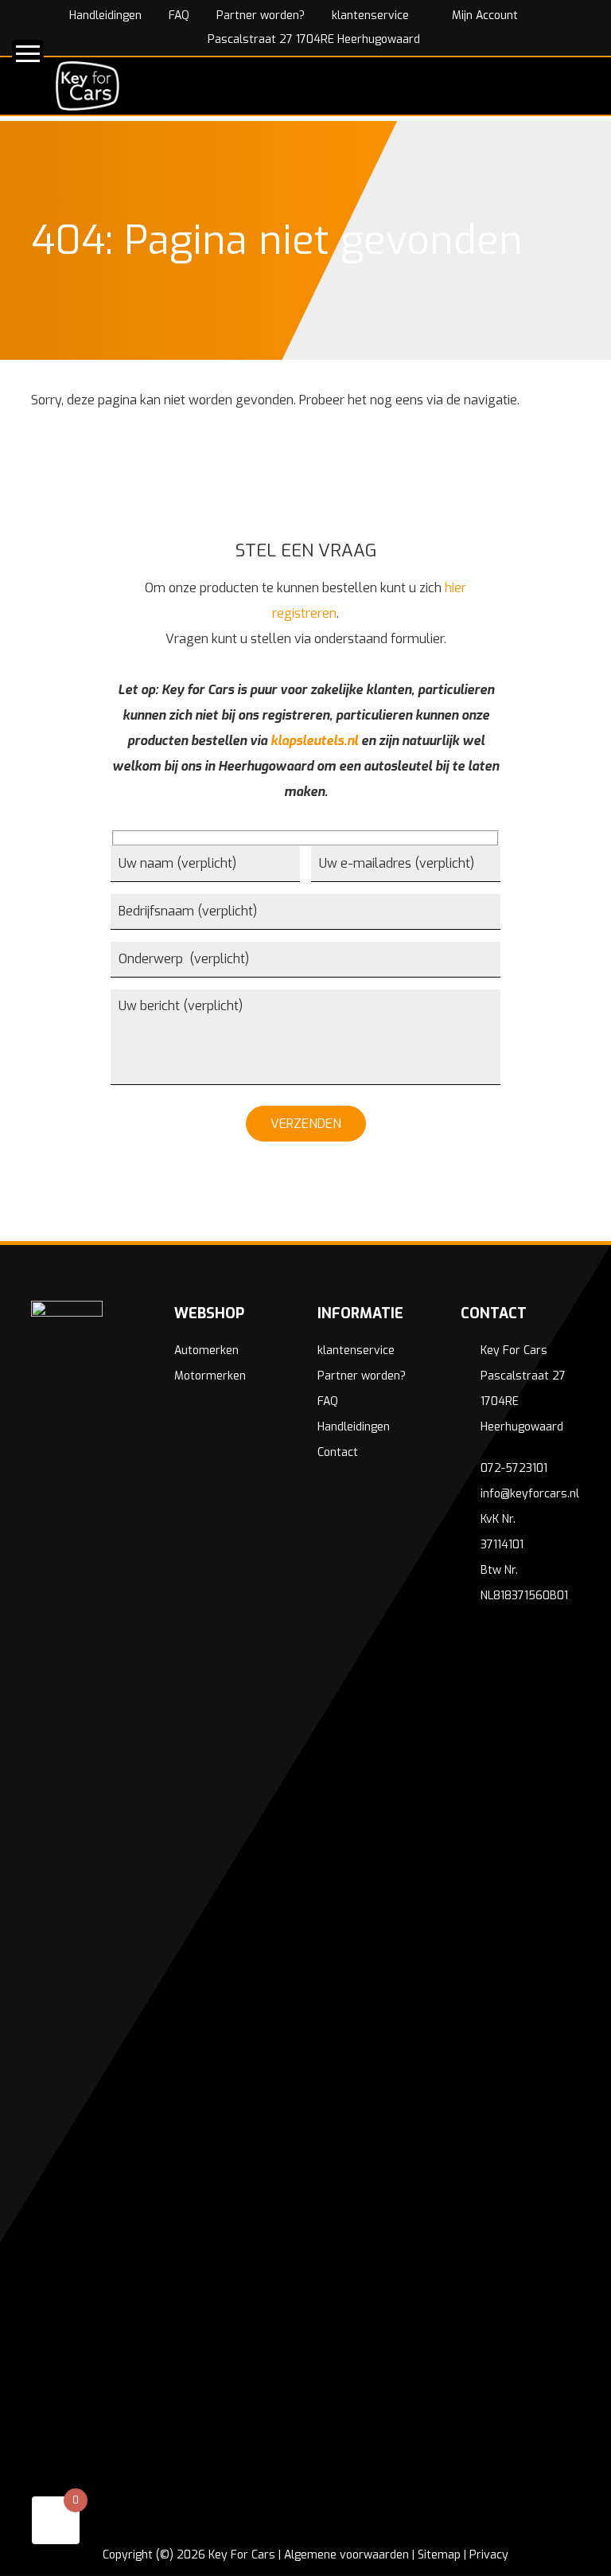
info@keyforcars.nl (530, 1494)
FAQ (179, 16)
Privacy (489, 2555)
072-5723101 (514, 1468)
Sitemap (439, 2555)
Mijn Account (483, 16)
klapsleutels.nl (314, 741)
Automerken (206, 1350)
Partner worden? (261, 16)
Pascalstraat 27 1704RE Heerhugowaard (312, 39)
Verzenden (306, 1124)
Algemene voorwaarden (346, 2555)
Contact (338, 1452)
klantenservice (370, 16)
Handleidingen (105, 16)
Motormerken (210, 1376)
